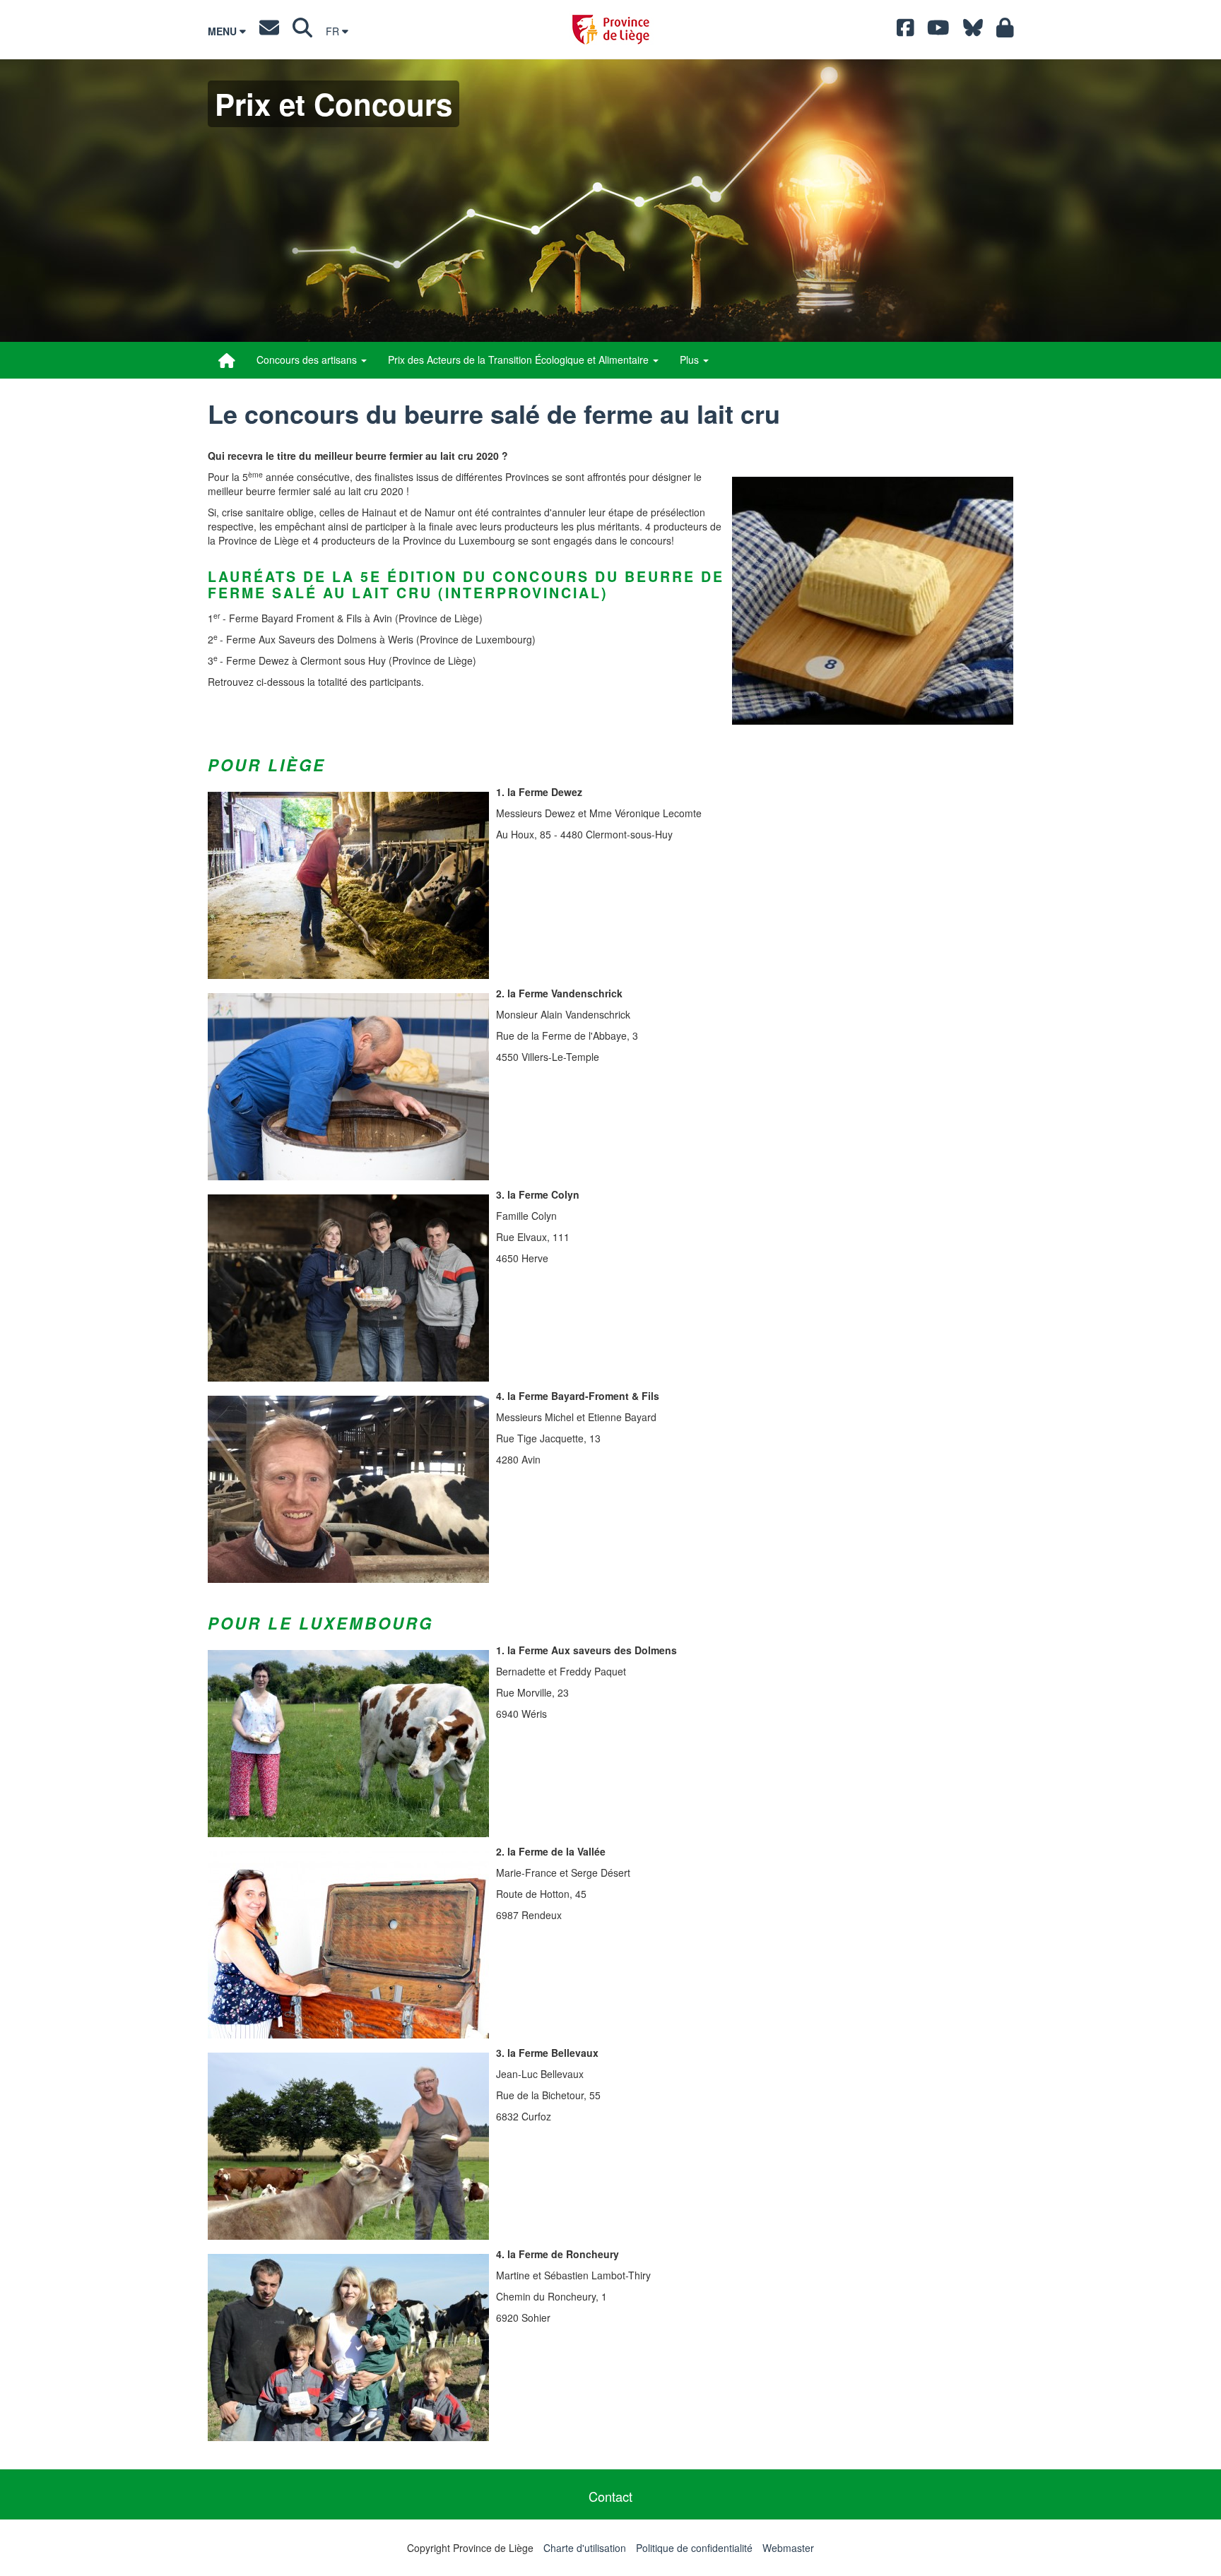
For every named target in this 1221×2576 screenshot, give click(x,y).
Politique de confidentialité (694, 2548)
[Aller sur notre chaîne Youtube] (938, 31)
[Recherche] (302, 31)
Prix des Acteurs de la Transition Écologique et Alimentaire (520, 360)
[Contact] (269, 31)
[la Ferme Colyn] (348, 1288)
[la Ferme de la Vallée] (348, 1945)
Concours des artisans (308, 360)
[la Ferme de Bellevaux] (348, 2146)
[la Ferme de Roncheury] (348, 2348)
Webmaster (788, 2548)
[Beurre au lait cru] (873, 601)
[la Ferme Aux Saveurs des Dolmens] (348, 1744)
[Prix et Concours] (227, 360)
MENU (224, 31)
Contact (610, 2496)
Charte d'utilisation (585, 2548)
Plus (691, 360)
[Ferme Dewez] (348, 885)
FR (334, 31)
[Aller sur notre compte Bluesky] (973, 31)
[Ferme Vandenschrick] (348, 1087)
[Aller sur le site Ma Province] (1005, 31)
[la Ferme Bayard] (348, 1489)
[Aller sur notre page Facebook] (906, 31)
